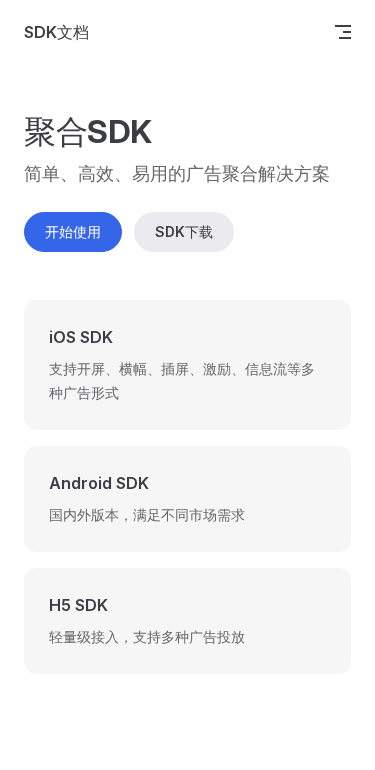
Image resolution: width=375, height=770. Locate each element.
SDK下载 (184, 231)
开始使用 (73, 231)
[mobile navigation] (343, 32)
